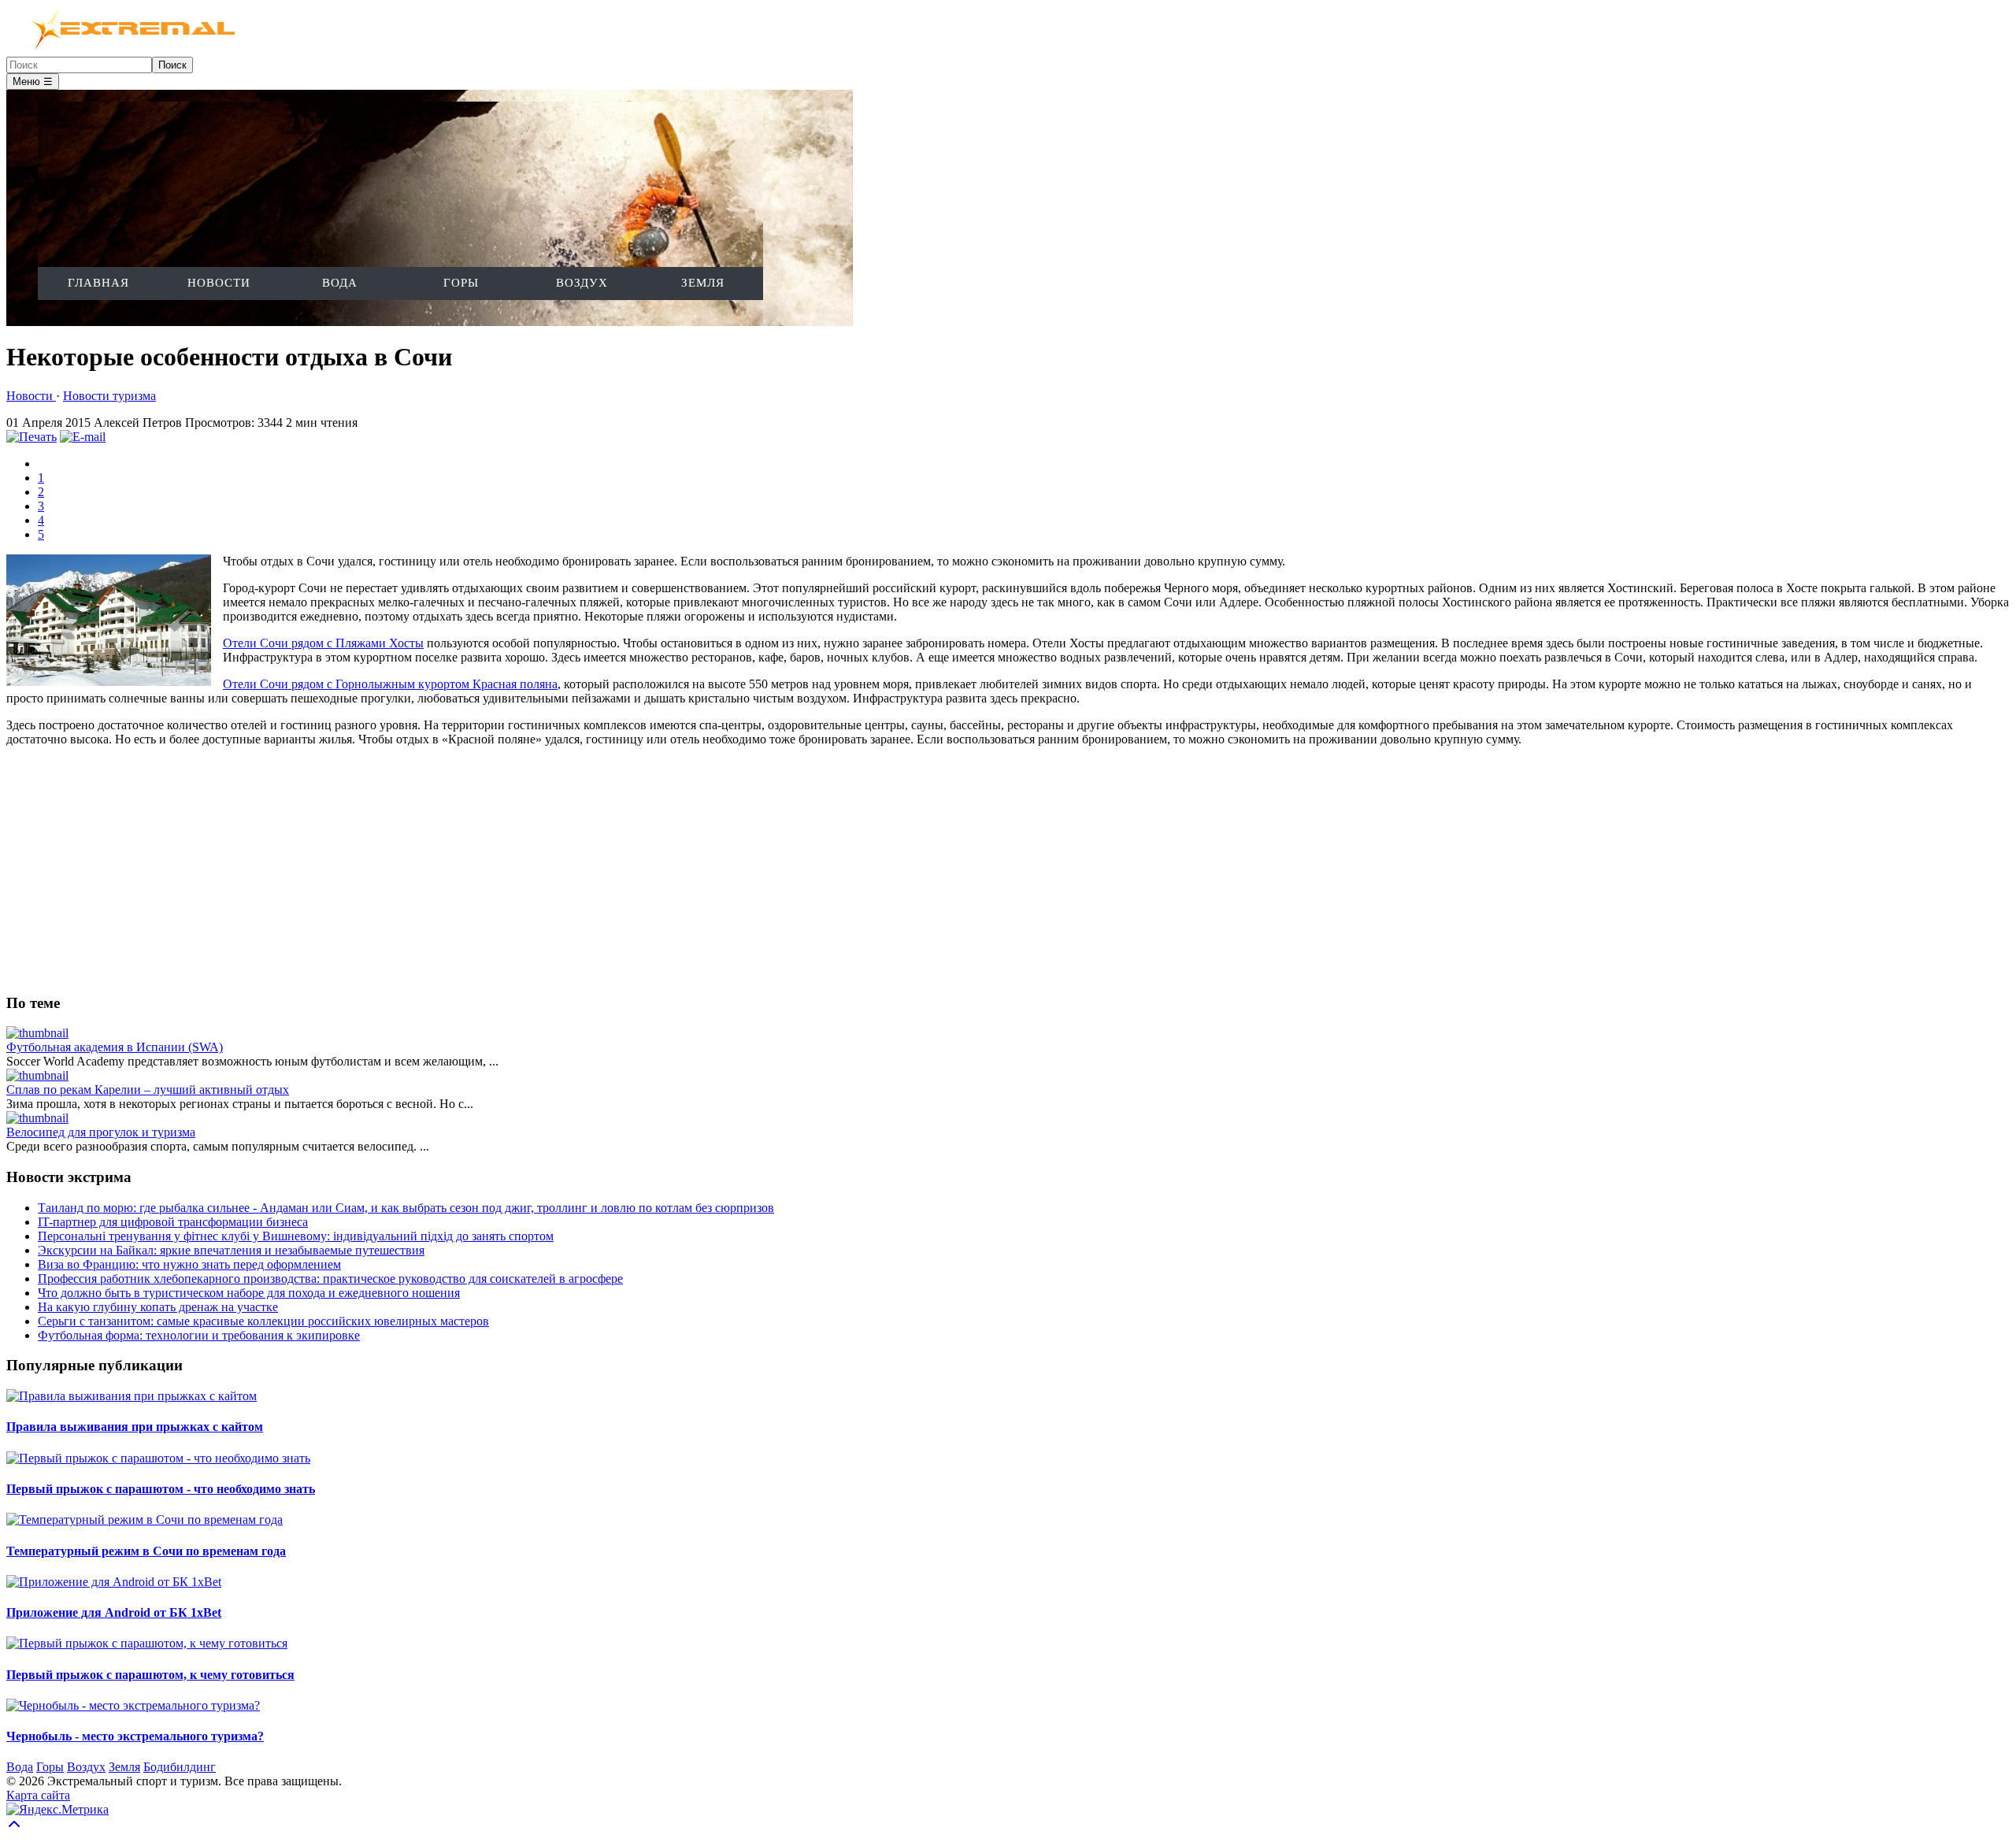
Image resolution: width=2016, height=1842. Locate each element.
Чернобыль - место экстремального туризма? (135, 1736)
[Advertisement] (479, 869)
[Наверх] (14, 1828)
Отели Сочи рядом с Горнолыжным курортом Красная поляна (390, 684)
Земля (703, 283)
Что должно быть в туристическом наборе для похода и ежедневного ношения (249, 1293)
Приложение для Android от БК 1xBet (114, 1612)
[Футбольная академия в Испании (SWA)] (37, 1033)
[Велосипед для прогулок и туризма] (37, 1118)
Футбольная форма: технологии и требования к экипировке (199, 1335)
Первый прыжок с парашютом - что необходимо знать (161, 1489)
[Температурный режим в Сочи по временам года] (145, 1520)
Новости (219, 283)
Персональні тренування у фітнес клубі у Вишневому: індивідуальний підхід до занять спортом (296, 1236)
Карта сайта (38, 1795)
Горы (461, 283)
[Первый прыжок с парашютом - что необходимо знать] (158, 1458)
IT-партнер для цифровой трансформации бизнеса (173, 1222)
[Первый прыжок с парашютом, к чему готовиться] (147, 1643)
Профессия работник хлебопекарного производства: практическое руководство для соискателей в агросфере (330, 1279)
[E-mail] (83, 437)
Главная (98, 283)
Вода (340, 283)
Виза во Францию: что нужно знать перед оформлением (189, 1264)
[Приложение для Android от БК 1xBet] (114, 1582)
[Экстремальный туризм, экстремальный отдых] (124, 49)
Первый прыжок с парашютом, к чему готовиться (150, 1675)
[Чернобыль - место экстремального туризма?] (133, 1705)
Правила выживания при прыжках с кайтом (135, 1427)
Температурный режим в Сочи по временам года (146, 1551)
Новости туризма (109, 396)
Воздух (582, 283)
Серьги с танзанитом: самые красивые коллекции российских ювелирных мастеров (263, 1321)
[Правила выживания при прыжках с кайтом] (132, 1396)
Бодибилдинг (180, 1767)
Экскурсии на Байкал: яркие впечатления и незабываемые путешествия (231, 1250)
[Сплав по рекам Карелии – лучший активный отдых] (37, 1075)
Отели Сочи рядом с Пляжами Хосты (323, 643)
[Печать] (31, 437)
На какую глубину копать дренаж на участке (158, 1307)
